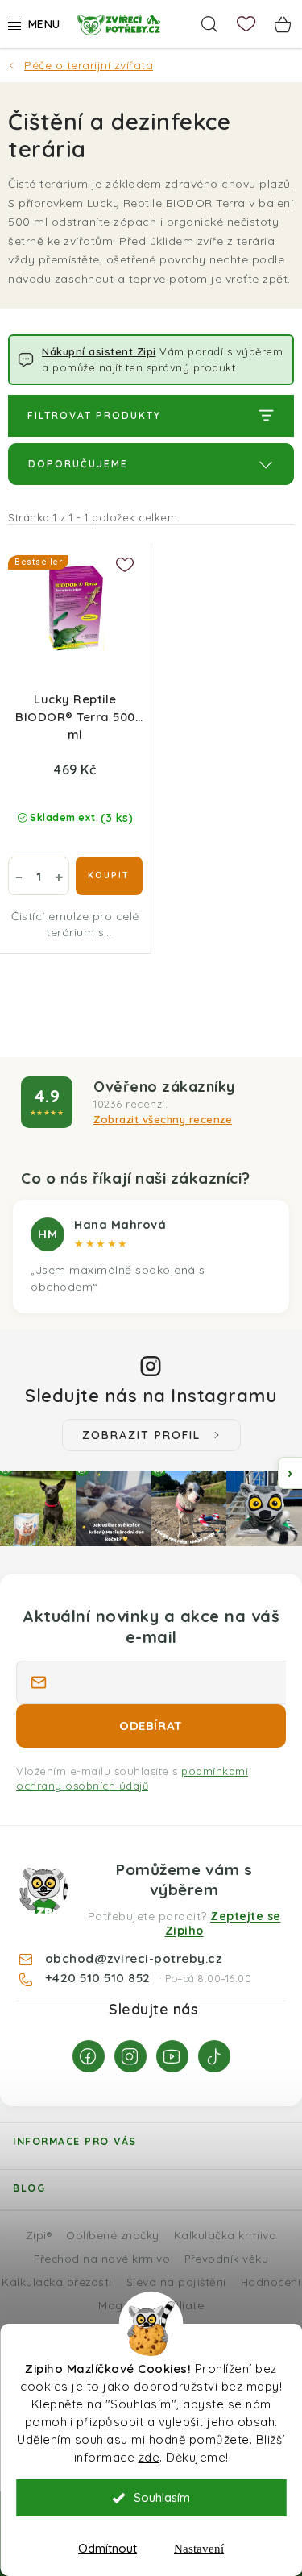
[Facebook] (89, 2056)
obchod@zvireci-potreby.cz (134, 1958)
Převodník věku (226, 2258)
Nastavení (199, 2549)
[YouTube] (172, 2056)
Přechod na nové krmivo (102, 2258)
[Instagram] (130, 2056)
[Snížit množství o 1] (19, 876)
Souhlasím (162, 2497)
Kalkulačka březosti (57, 2281)
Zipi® (39, 2235)
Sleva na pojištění (176, 2281)
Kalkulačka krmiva (225, 2235)
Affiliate (182, 2305)
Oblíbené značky (113, 2235)
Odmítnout (108, 2548)
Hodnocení (271, 2281)
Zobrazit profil (141, 1435)
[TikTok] (214, 2056)
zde (149, 2457)
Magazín (122, 2305)
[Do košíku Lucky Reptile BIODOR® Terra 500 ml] (109, 876)
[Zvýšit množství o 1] (59, 876)
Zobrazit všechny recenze (163, 1119)
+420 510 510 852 (100, 1977)
